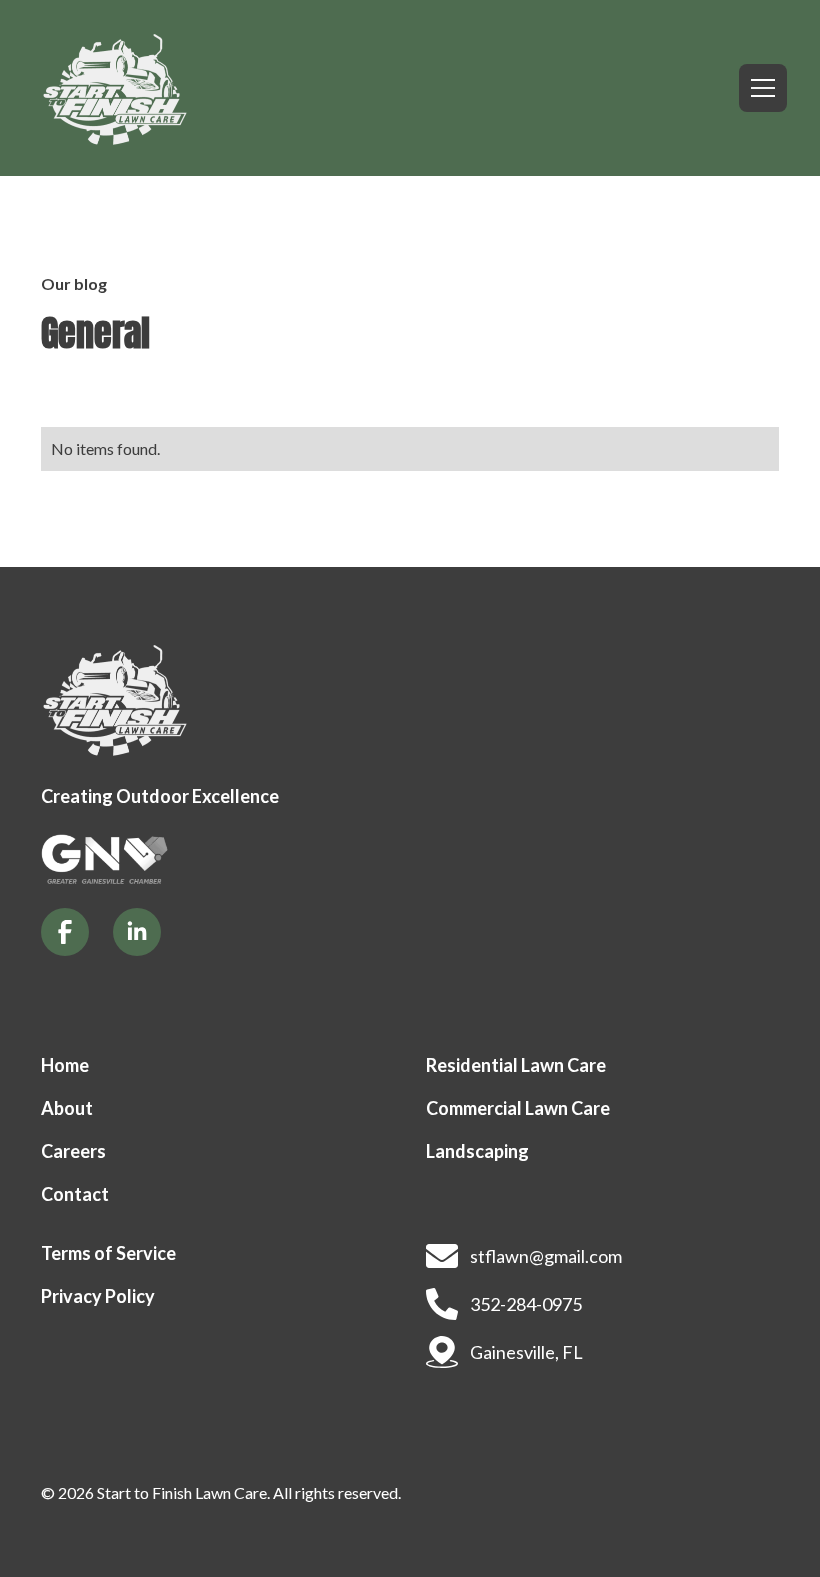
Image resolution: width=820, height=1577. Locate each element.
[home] (115, 88)
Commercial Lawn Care (518, 1108)
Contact (75, 1194)
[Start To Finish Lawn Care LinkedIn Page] (137, 932)
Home (65, 1065)
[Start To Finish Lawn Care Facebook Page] (65, 932)
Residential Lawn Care (516, 1065)
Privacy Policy (98, 1296)
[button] (759, 88)
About (67, 1108)
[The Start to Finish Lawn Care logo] (115, 699)
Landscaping (477, 1151)
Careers (73, 1151)
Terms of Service (108, 1253)
